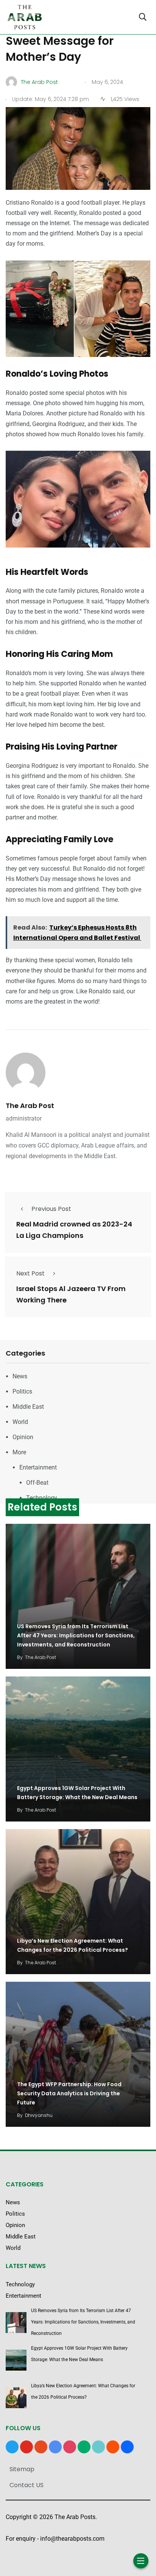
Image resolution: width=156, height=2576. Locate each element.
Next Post (30, 1273)
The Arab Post (30, 1106)
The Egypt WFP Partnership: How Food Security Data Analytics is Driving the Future (69, 2094)
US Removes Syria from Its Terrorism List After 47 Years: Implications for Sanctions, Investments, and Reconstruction (76, 1636)
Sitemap (22, 2469)
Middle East (28, 1407)
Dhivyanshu (39, 2115)
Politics (22, 1391)
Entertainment (38, 1467)
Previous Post (51, 1209)
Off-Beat (37, 1483)
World (20, 1422)
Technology (42, 1498)
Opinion (23, 1437)
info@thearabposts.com (72, 2539)
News (20, 1376)
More (19, 1452)
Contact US (27, 2485)
